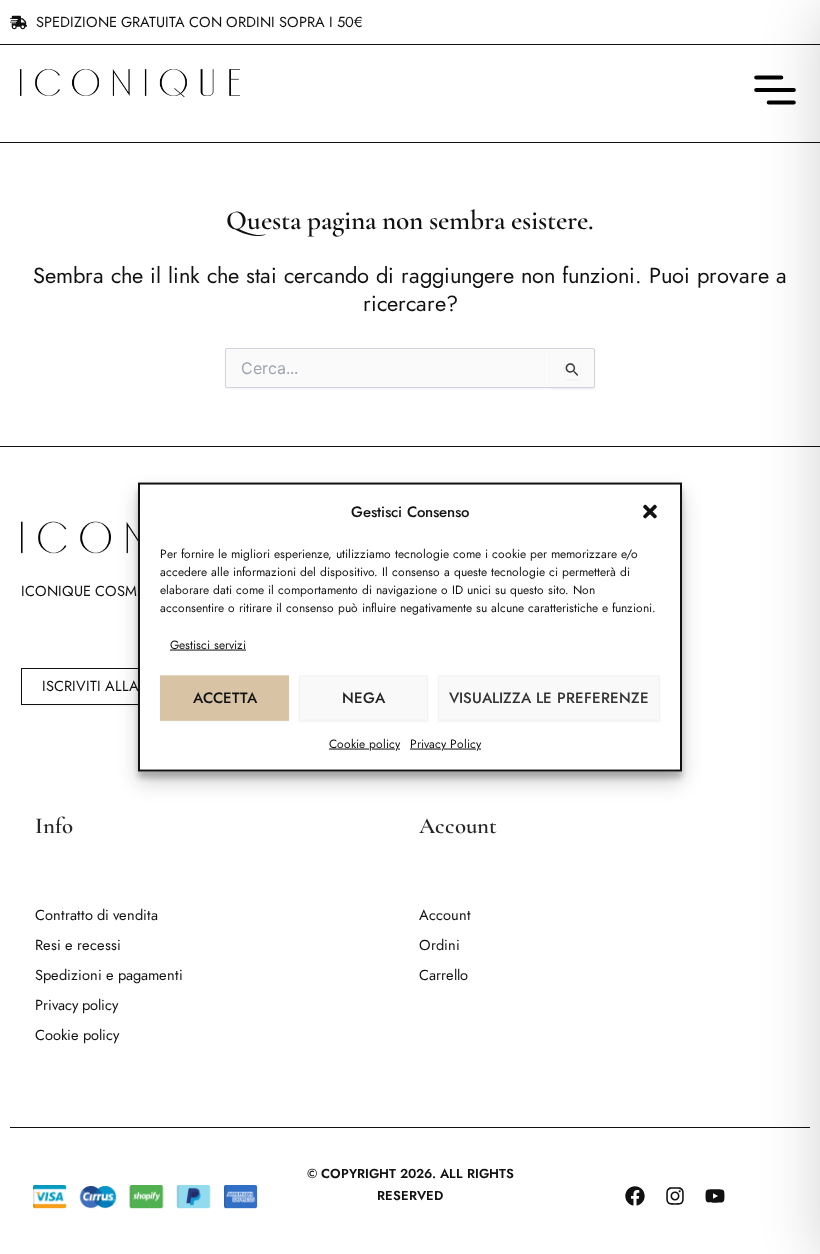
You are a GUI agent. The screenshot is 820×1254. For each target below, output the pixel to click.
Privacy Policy (445, 743)
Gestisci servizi (208, 644)
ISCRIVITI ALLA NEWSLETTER (135, 685)
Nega (363, 698)
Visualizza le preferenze (549, 698)
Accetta (225, 698)
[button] (650, 512)
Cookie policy (364, 743)
